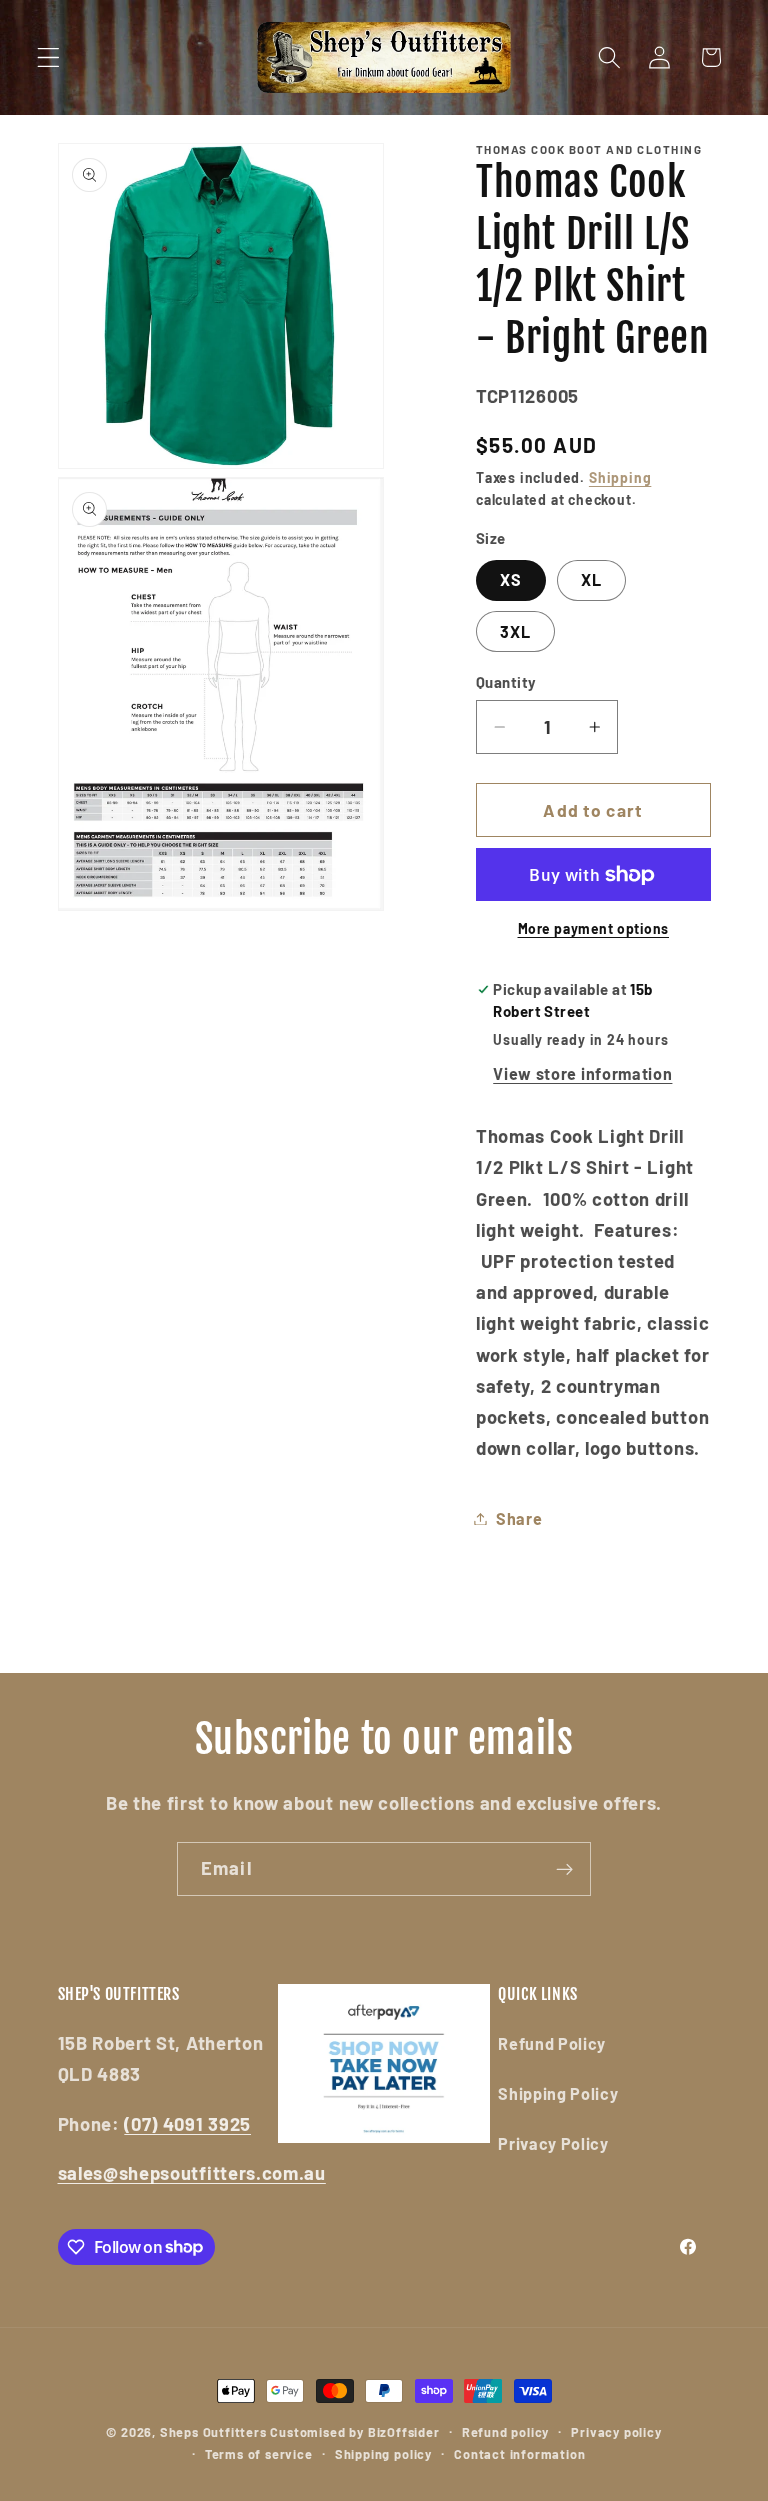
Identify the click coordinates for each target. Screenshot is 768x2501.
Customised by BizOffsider (354, 2432)
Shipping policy (383, 2454)
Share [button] (519, 1518)
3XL (515, 631)
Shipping (620, 477)
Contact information (519, 2454)
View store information (582, 1073)
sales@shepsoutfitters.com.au (192, 2173)
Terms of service (259, 2454)
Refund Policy (552, 2043)
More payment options (594, 928)
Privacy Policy (553, 2143)
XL (591, 579)
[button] (48, 57)
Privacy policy (616, 2432)
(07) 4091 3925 (187, 2124)
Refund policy (505, 2432)
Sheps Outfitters (213, 2432)
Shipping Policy (558, 2093)
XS (511, 579)
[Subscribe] (564, 1869)
